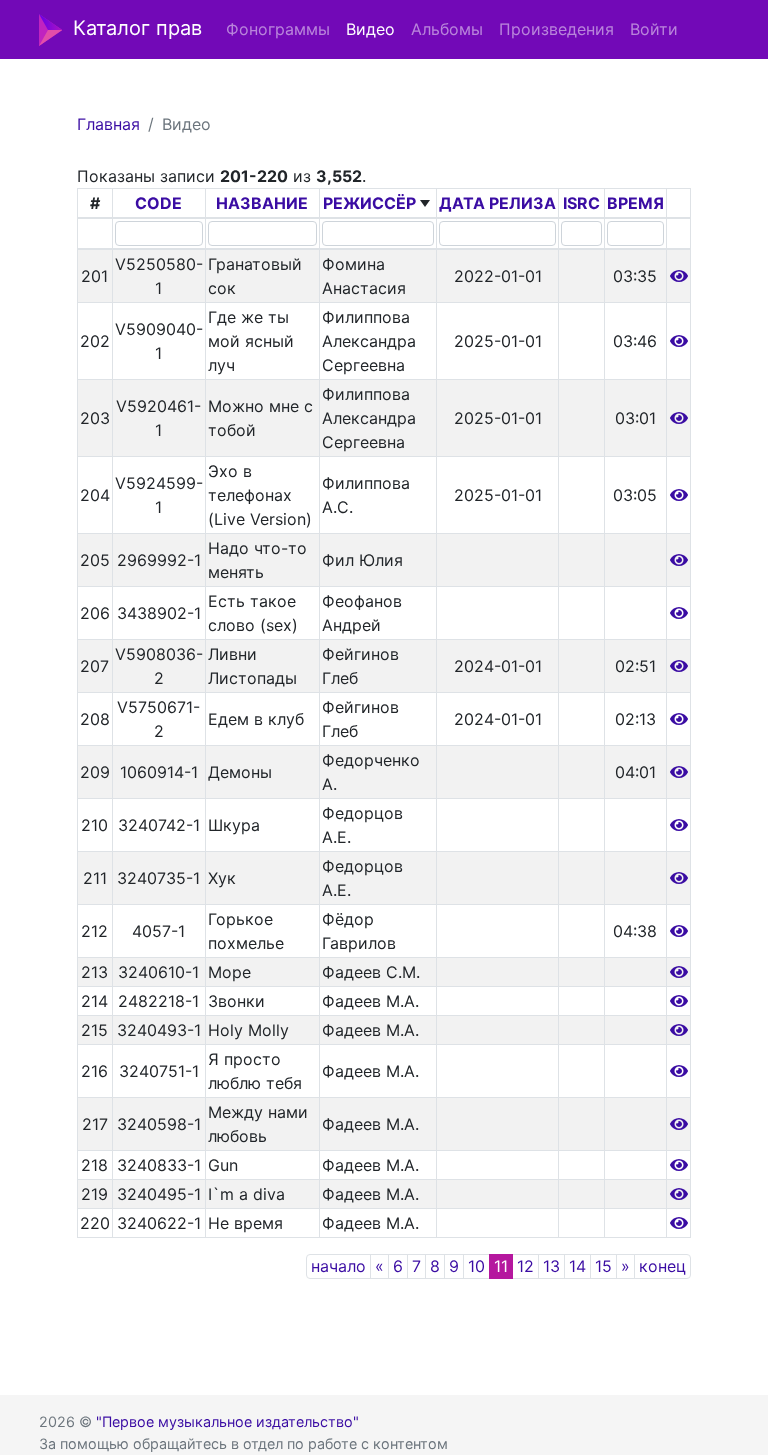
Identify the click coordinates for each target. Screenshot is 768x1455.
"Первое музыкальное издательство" (227, 1421)
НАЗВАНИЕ (262, 203)
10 (476, 1266)
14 (577, 1266)
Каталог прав (137, 28)
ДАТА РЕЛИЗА (497, 203)
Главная (108, 124)
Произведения (556, 29)
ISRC (581, 203)
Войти (654, 29)
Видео (370, 29)
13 (551, 1266)
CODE (158, 203)
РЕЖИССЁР (369, 203)
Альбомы (447, 29)
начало (338, 1266)
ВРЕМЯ (635, 203)
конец (662, 1266)
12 (525, 1266)
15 (603, 1266)
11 (501, 1266)
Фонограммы (278, 29)
